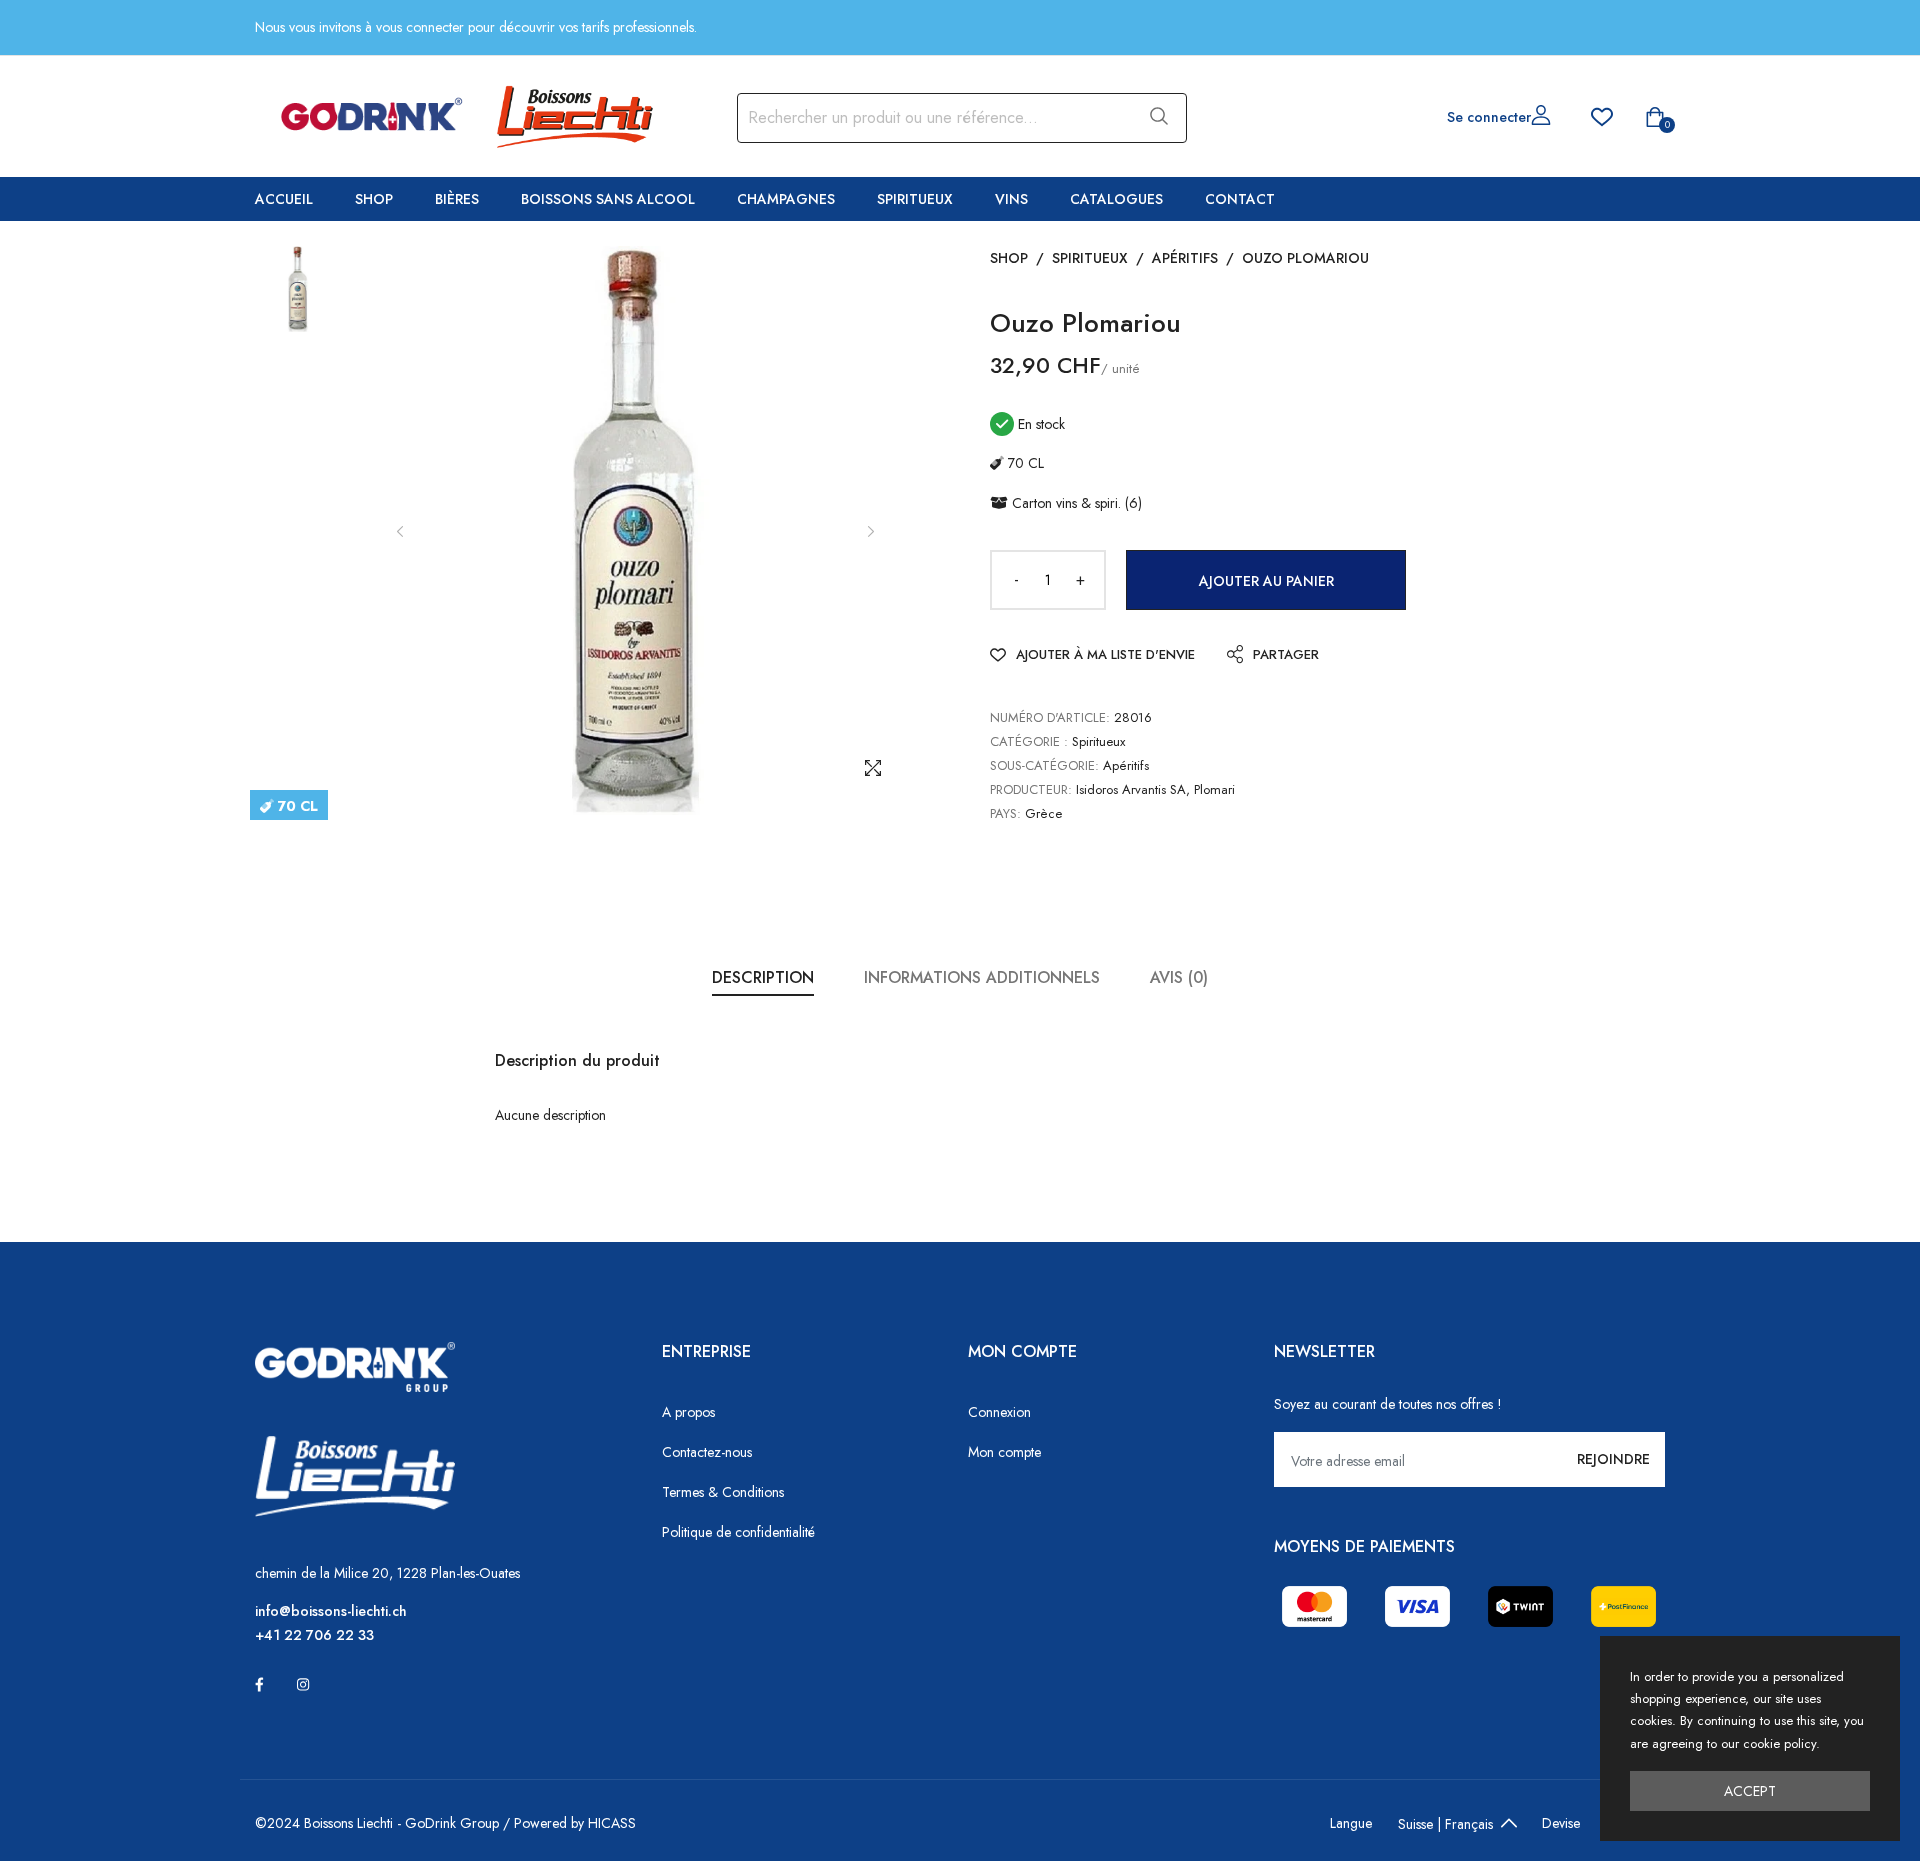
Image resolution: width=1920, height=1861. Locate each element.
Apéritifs (1185, 258)
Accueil (284, 199)
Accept (1750, 1791)
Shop (374, 199)
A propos (688, 1412)
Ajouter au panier (1266, 581)
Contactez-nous (707, 1452)
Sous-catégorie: (1044, 765)
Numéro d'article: (1050, 717)
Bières (457, 199)
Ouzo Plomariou (1305, 258)
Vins (1011, 199)
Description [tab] (763, 977)
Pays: (1005, 813)
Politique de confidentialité (738, 1532)
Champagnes (786, 199)
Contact (1240, 199)
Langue (1351, 1823)
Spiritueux (915, 199)
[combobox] (933, 118)
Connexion (999, 1412)
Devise (1561, 1823)
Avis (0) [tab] (1179, 977)
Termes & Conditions (723, 1492)
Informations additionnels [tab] (982, 977)
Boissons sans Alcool (608, 199)
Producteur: (1031, 789)
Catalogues (1116, 199)
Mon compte (1004, 1452)
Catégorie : (1029, 741)
